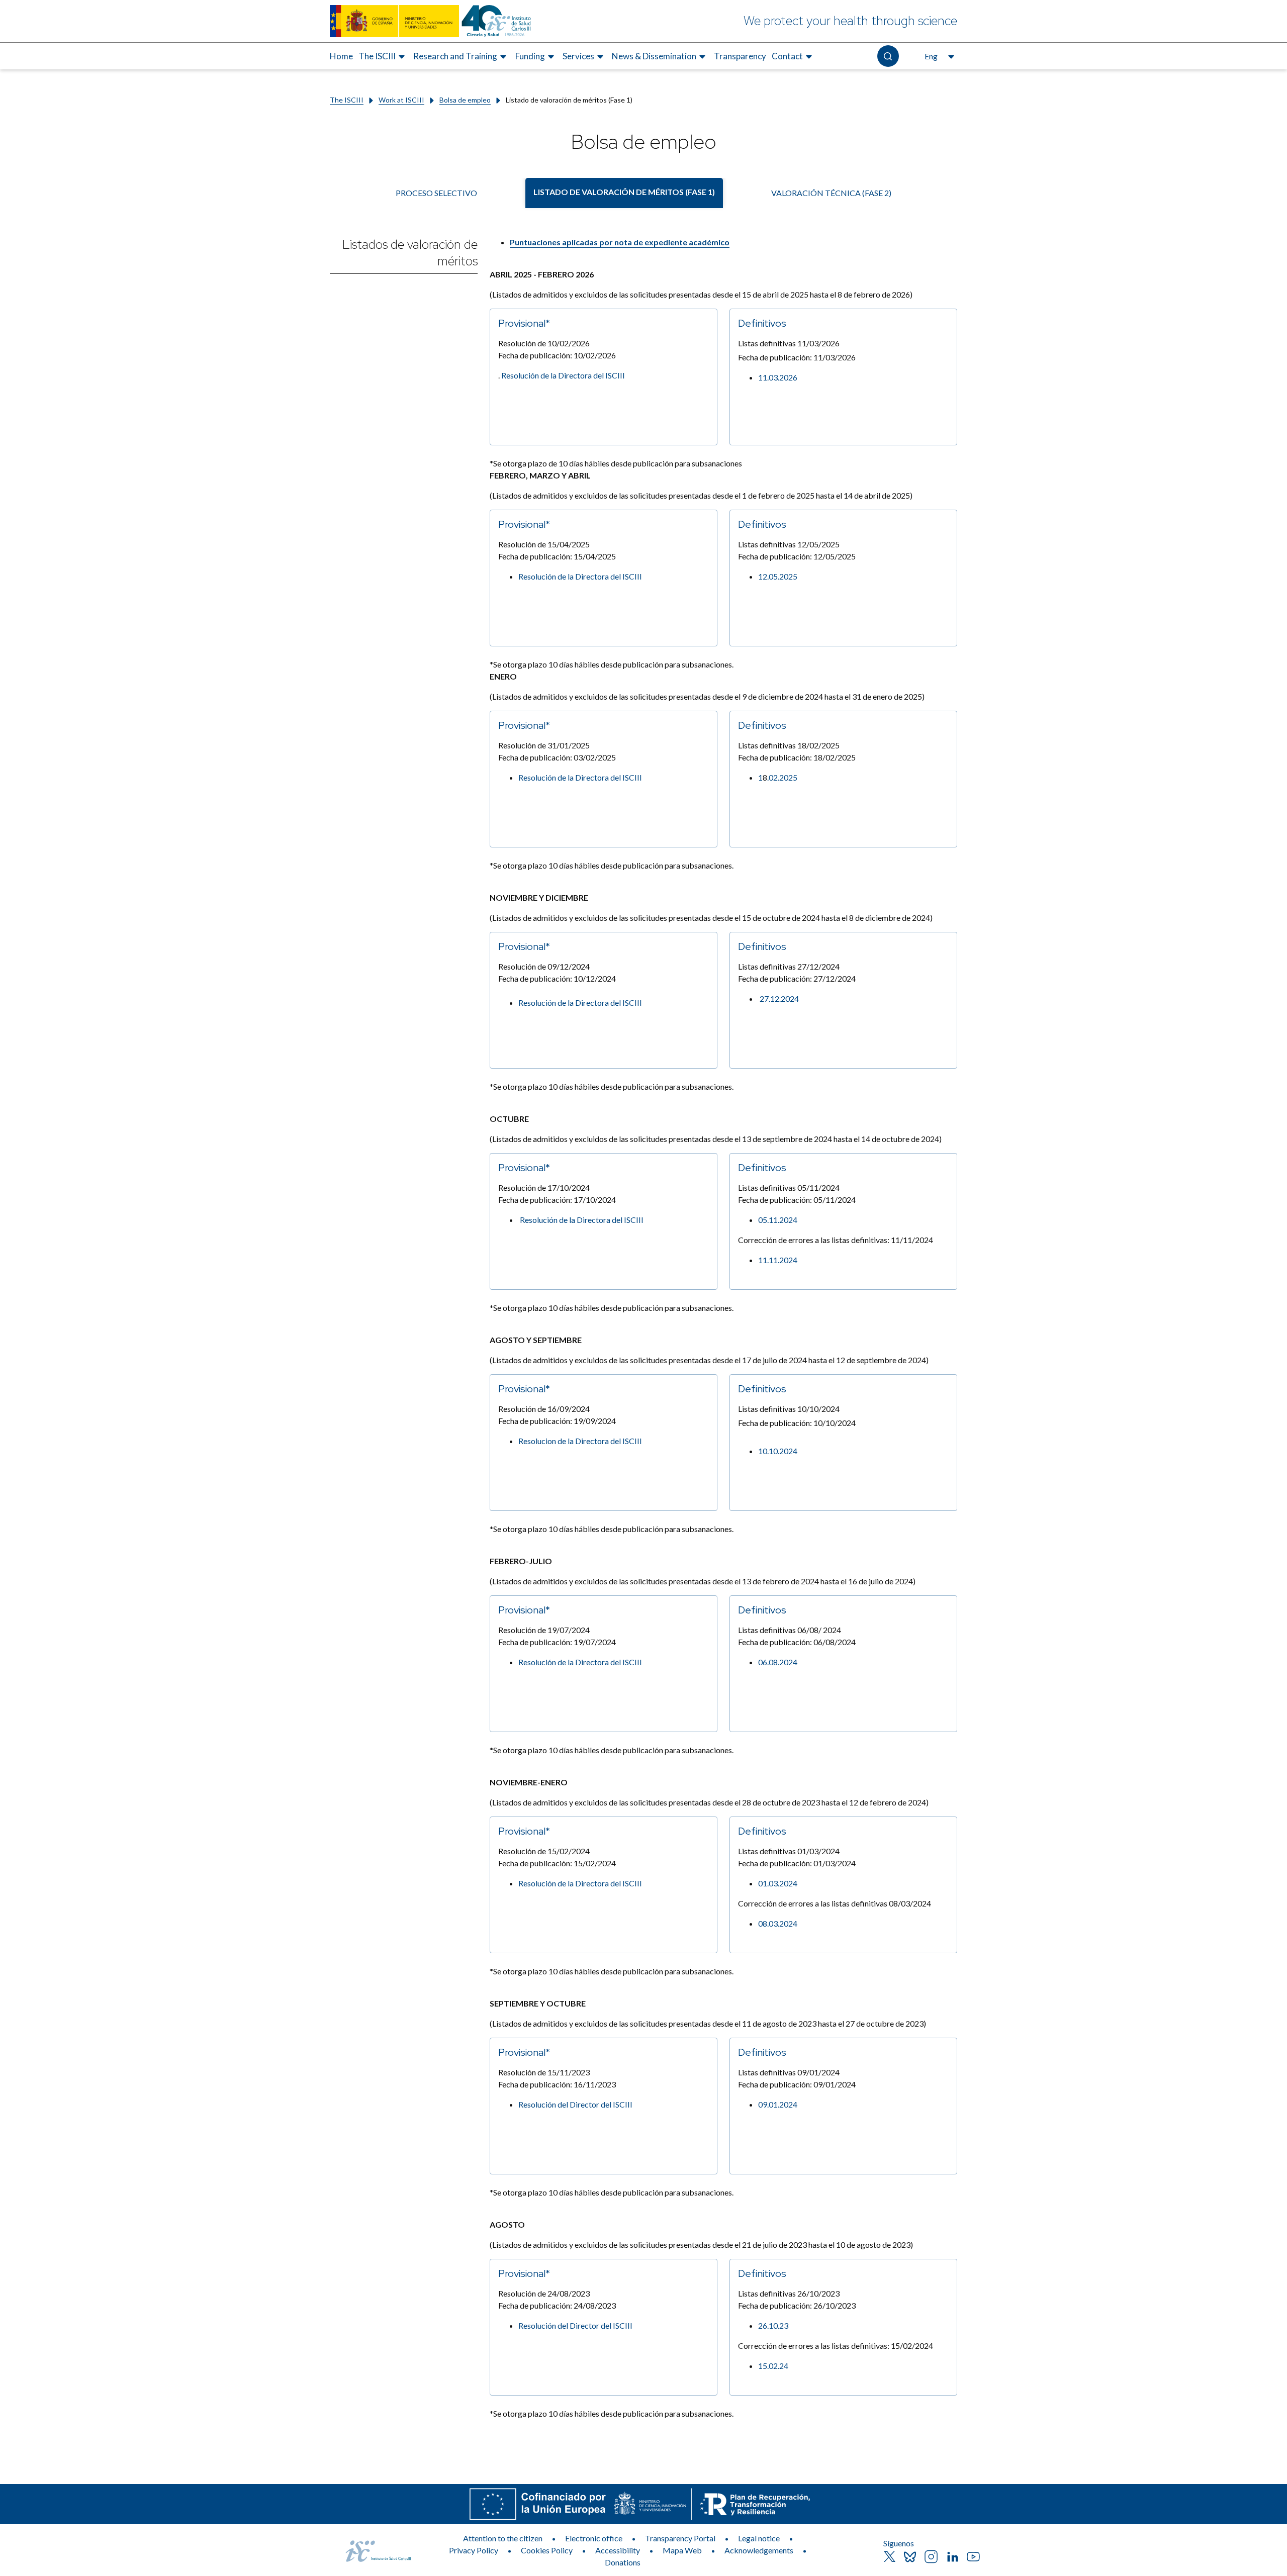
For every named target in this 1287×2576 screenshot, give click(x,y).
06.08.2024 (778, 1662)
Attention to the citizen (503, 2538)
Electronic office (594, 2538)
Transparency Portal (680, 2538)
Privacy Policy (474, 2550)
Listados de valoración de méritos (410, 253)
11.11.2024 (778, 1260)
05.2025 (783, 576)
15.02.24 (773, 2366)
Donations (623, 2562)
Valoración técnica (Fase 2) (831, 193)
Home (341, 56)
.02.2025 (782, 777)
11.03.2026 (778, 377)
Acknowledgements (759, 2550)
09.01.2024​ (778, 2104)
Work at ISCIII (401, 100)
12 (763, 576)
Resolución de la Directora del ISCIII (563, 375)
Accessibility (618, 2550)
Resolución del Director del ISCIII (575, 2325)
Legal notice (759, 2538)
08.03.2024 (778, 1923)
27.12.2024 (779, 998)
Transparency (740, 56)
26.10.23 (773, 2325)
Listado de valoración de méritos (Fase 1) (624, 192)
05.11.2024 (778, 1220)
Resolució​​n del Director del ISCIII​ (575, 2104)
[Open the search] (888, 56)
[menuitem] (341, 56)
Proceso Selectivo (436, 193)
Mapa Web (682, 2550)
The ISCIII (347, 100)
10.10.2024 (778, 1451)
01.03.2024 (778, 1883)
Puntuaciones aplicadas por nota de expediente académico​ (620, 242)
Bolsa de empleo (465, 100)
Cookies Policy (547, 2550)
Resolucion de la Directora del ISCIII (580, 1441)
